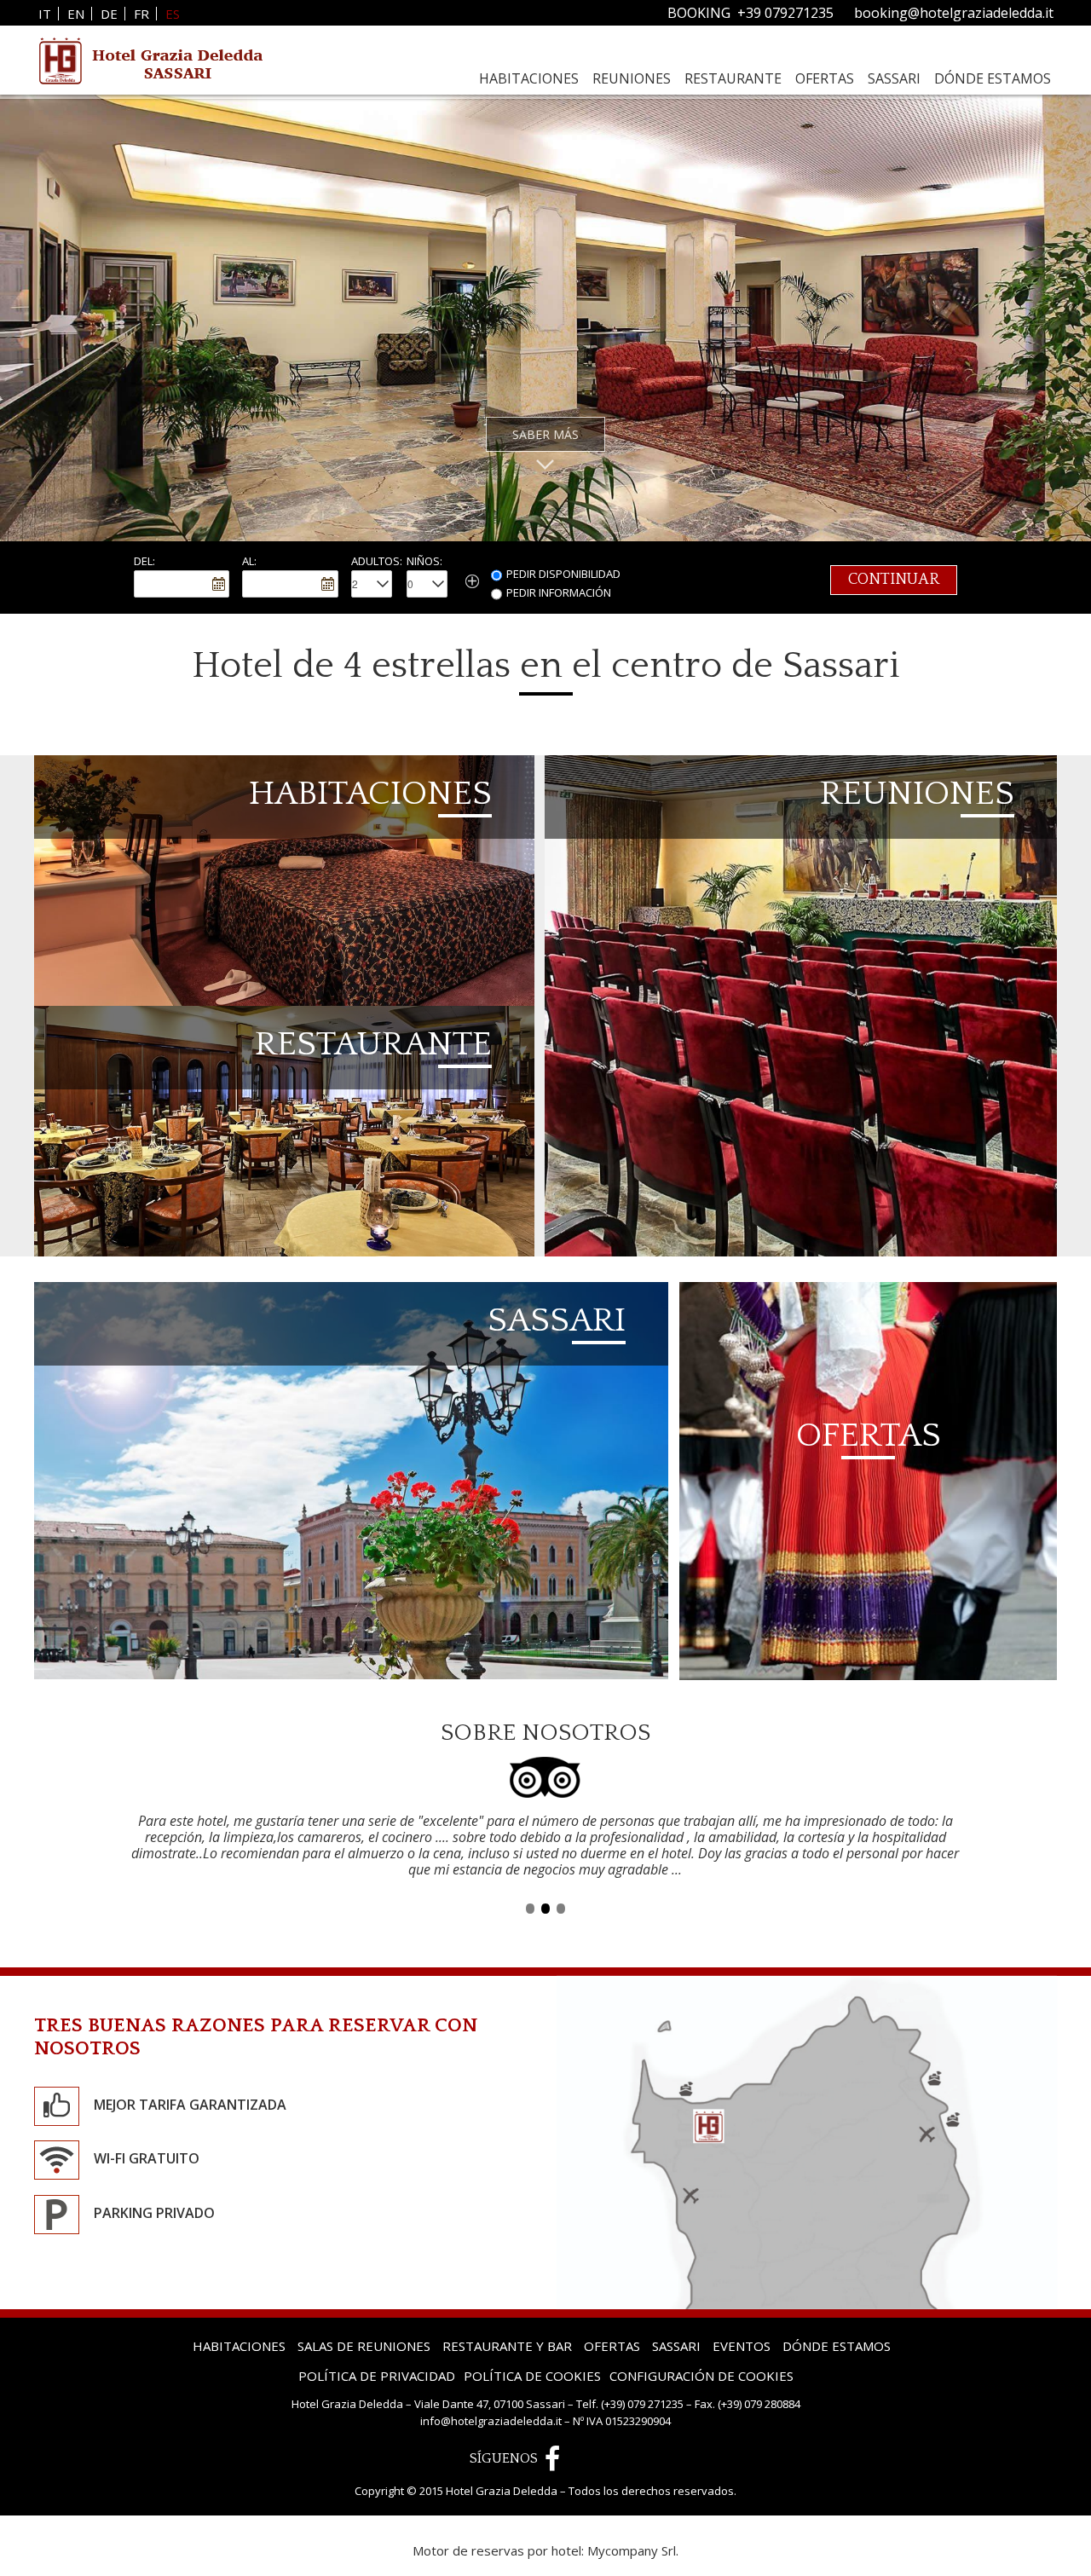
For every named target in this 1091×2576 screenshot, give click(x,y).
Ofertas (825, 78)
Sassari (894, 78)
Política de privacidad (377, 2343)
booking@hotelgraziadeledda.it (954, 13)
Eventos (742, 2313)
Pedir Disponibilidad (563, 574)
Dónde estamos (993, 78)
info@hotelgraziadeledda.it (491, 2388)
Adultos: (377, 561)
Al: (249, 561)
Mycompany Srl (632, 2517)
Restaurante (733, 78)
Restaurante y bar (507, 2313)
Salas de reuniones (364, 2313)
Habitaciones (529, 78)
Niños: (424, 561)
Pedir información (559, 592)
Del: (144, 561)
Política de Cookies (532, 2343)
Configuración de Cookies (701, 2343)
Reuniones (632, 78)
